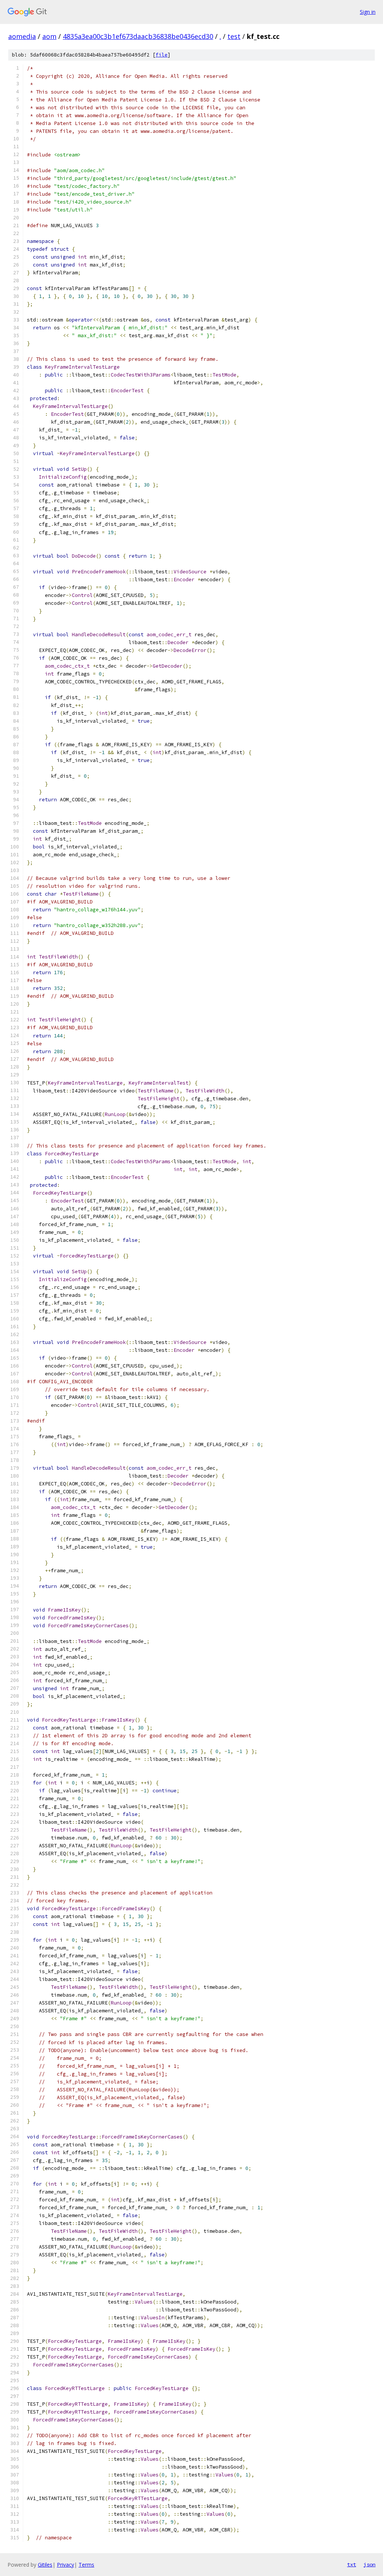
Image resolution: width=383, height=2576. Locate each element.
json (370, 2564)
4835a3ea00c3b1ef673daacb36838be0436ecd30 (138, 36)
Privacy (65, 2565)
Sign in (368, 12)
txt (352, 2564)
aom (49, 36)
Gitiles (45, 2565)
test (234, 36)
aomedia (22, 36)
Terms (86, 2565)
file (162, 55)
